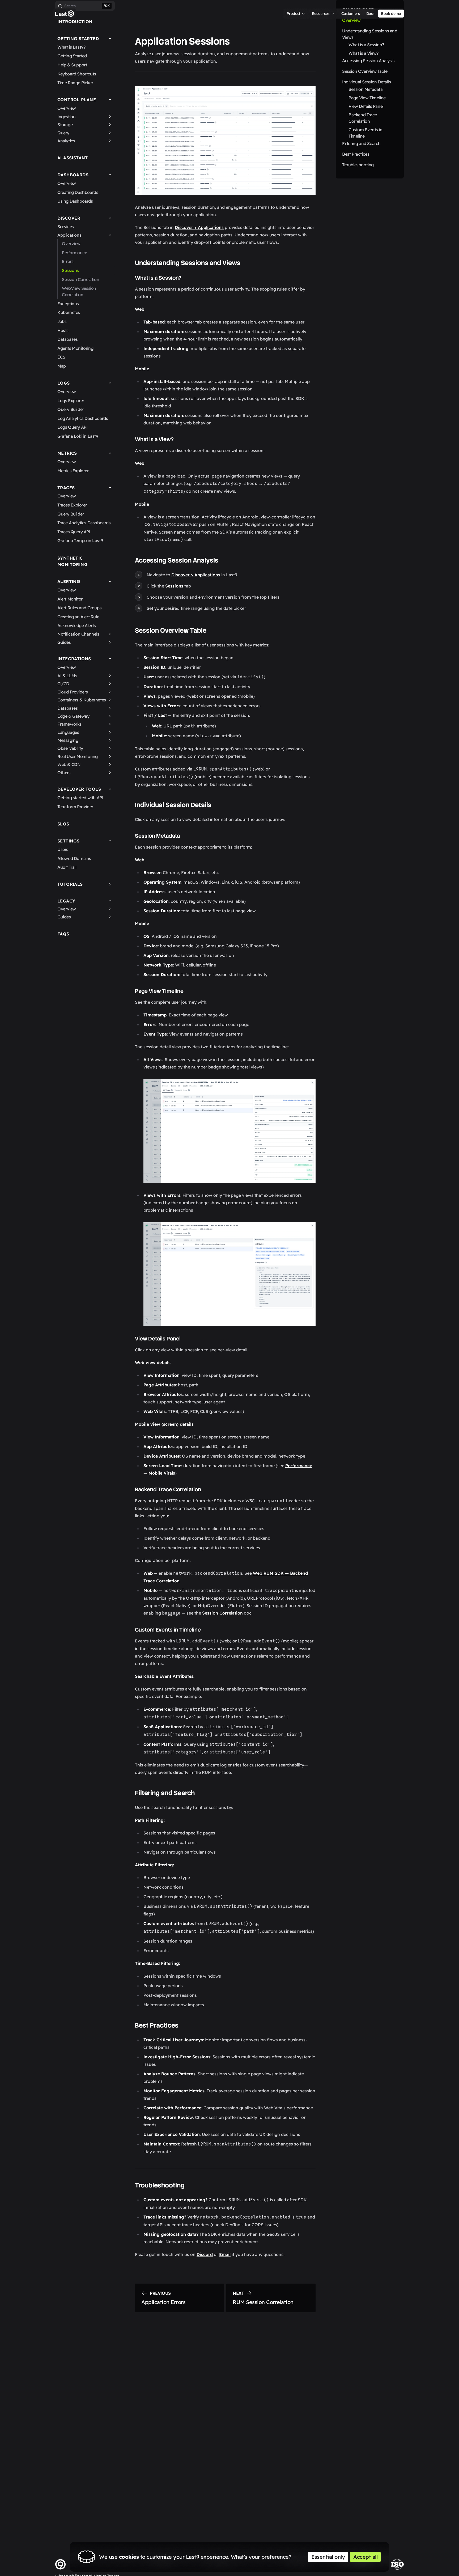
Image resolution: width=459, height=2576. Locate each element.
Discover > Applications (199, 227)
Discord (205, 2254)
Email (225, 2254)
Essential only (328, 2557)
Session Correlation (222, 1613)
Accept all (365, 2557)
